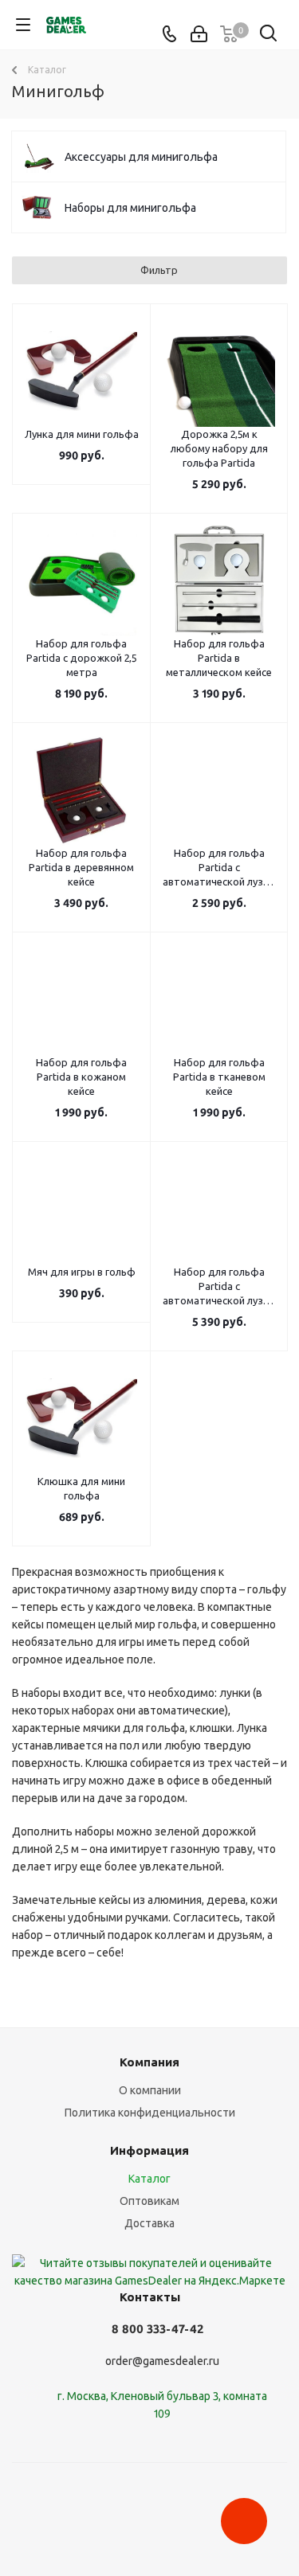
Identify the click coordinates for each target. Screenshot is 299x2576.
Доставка (149, 2223)
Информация (149, 2150)
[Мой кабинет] (199, 34)
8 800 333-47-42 (157, 2329)
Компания (149, 2062)
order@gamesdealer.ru (162, 2361)
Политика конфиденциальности (150, 2113)
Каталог (149, 2179)
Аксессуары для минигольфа (141, 157)
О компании (150, 2090)
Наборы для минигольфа (130, 208)
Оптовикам (149, 2201)
